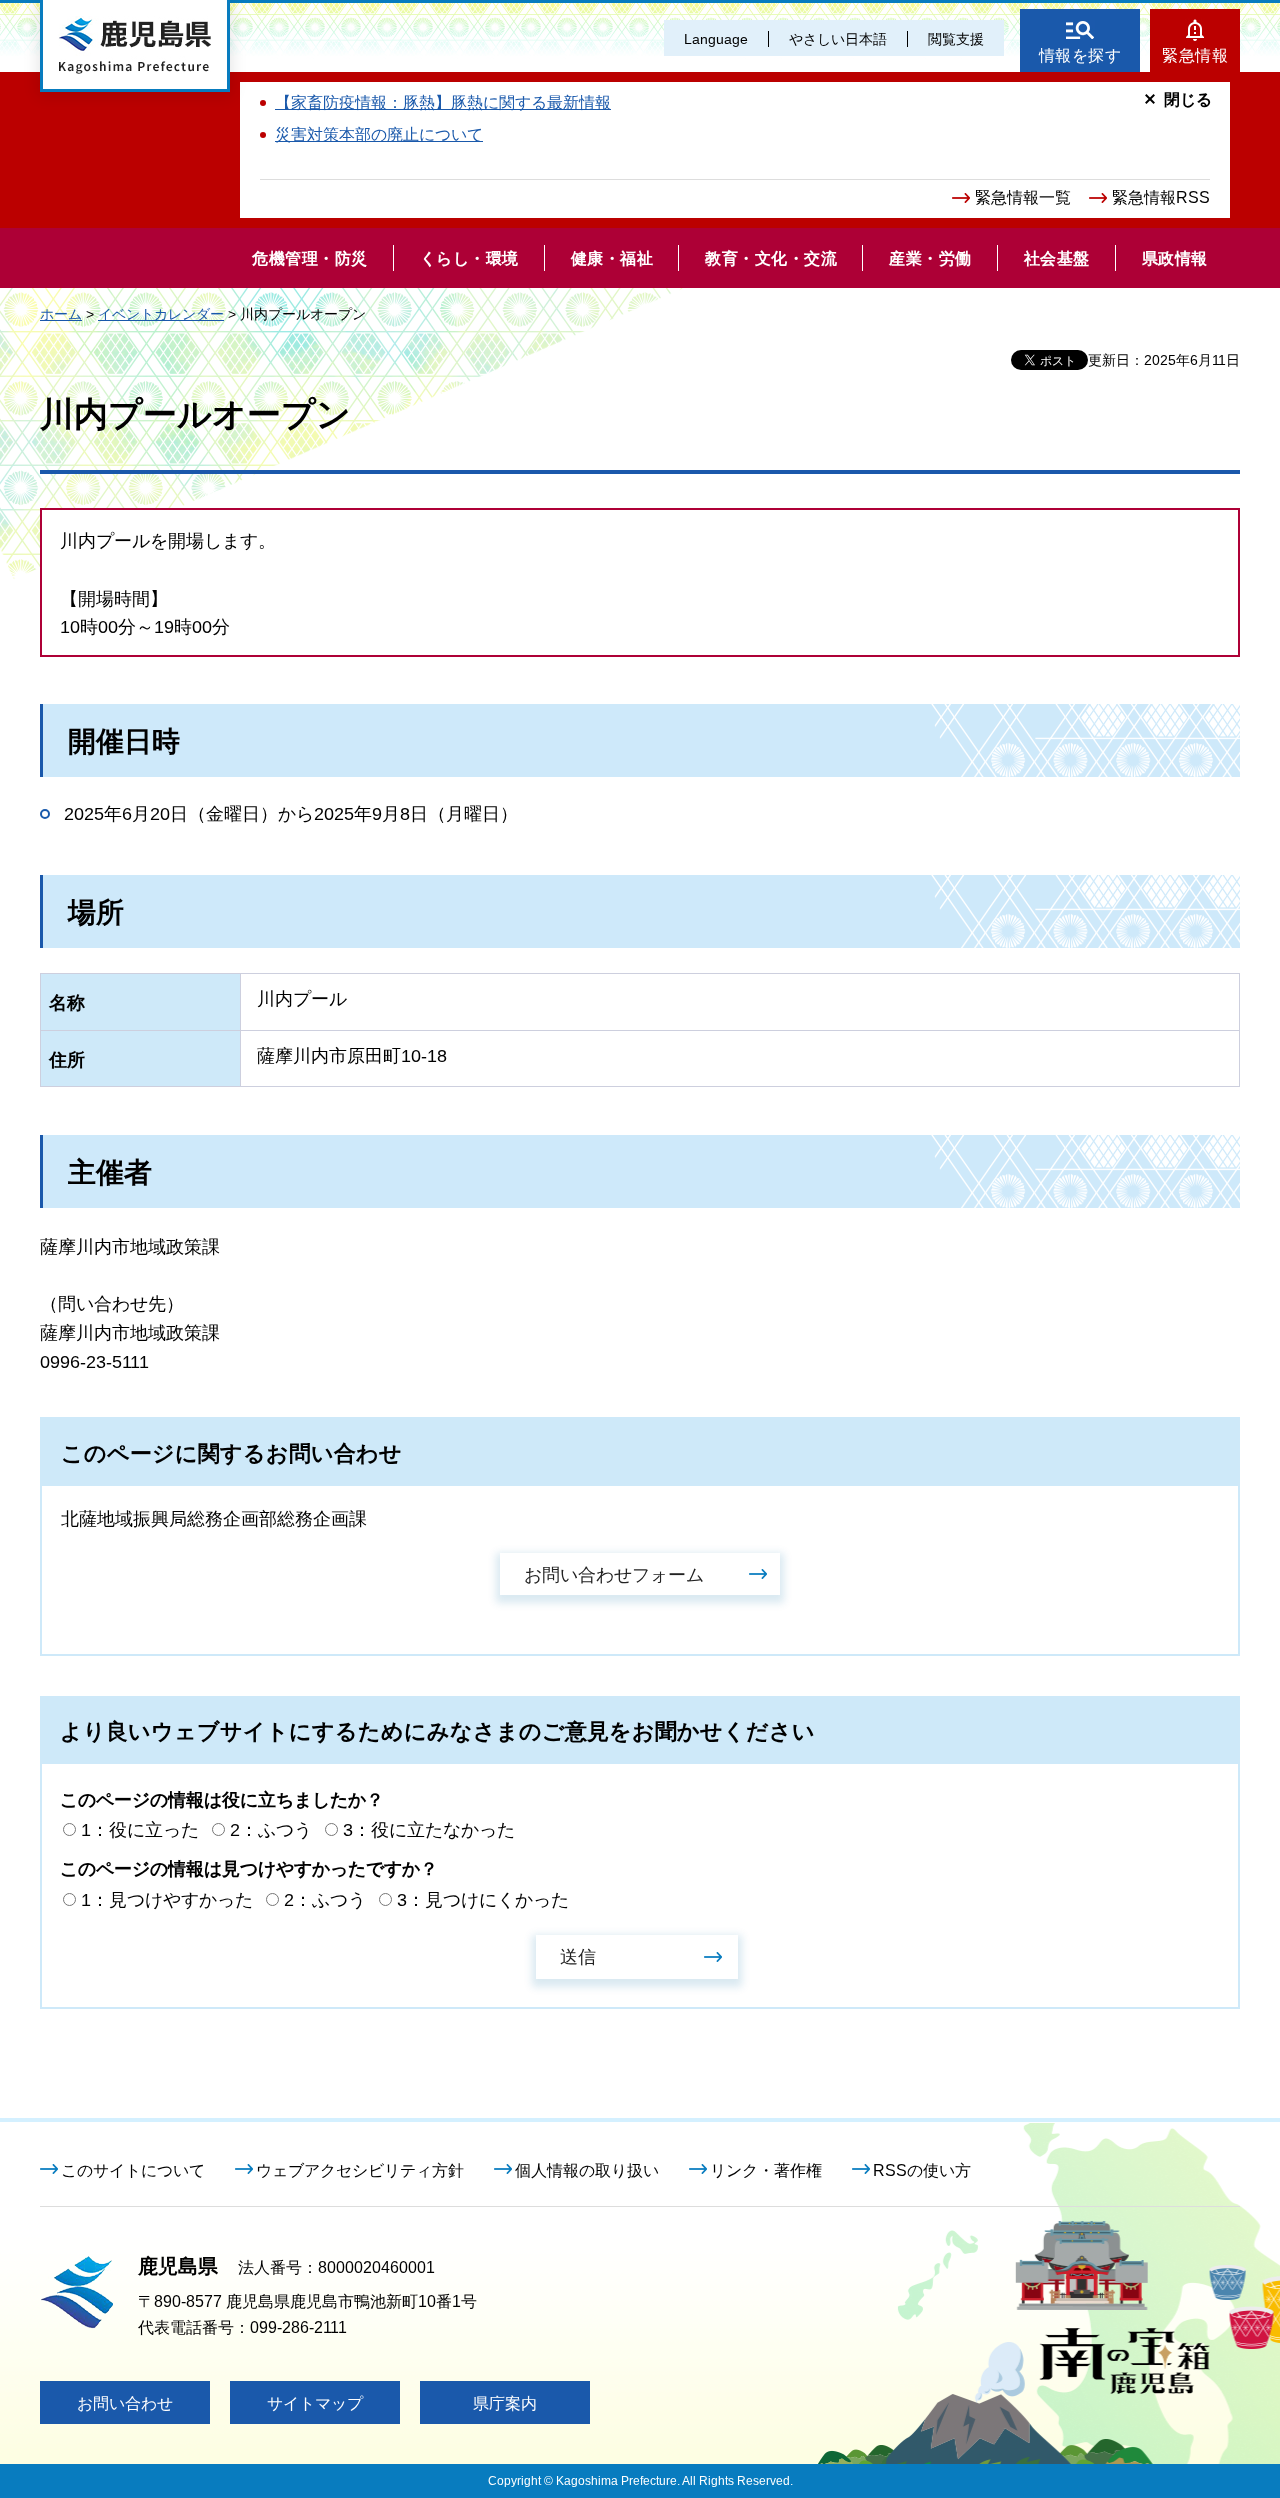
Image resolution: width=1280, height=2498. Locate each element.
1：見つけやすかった (167, 1900)
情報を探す (1080, 55)
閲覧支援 (956, 39)
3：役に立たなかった (429, 1830)
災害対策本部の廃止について (379, 134)
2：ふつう (271, 1830)
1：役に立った (140, 1830)
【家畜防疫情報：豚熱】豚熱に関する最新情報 (443, 102)
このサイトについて (133, 2170)
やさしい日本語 (838, 39)
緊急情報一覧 (1023, 197)
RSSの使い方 (922, 2170)
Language (716, 39)
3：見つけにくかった (483, 1900)
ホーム (61, 314)
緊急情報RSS (1161, 197)
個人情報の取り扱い (587, 2170)
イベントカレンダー (161, 314)
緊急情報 (1195, 55)
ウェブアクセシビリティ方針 (360, 2170)
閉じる (1188, 99)
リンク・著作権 (766, 2170)
